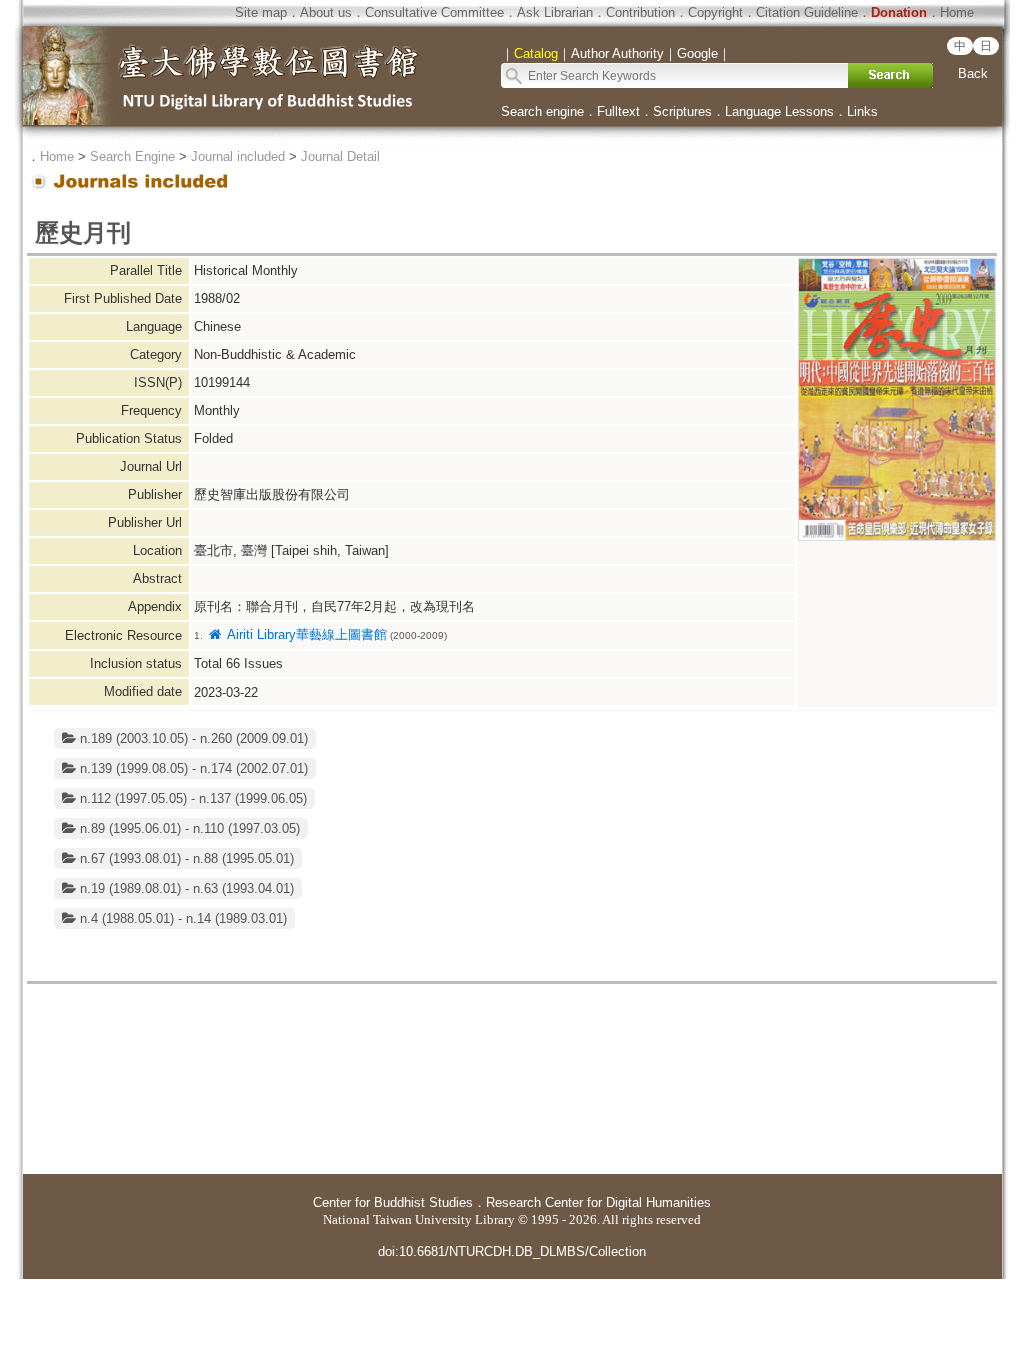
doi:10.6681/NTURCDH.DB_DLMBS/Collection (512, 1251)
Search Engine (132, 156)
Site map (261, 12)
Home (957, 12)
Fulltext (618, 111)
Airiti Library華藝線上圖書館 (305, 634)
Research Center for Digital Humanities (598, 1202)
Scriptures (682, 111)
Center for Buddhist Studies (393, 1202)
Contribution (640, 12)
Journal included (238, 156)
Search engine (542, 111)
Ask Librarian (555, 12)
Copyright (715, 12)
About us (326, 12)
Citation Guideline (807, 12)
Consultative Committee (434, 12)
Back (973, 73)
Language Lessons (779, 111)
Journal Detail (340, 156)
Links (862, 111)
